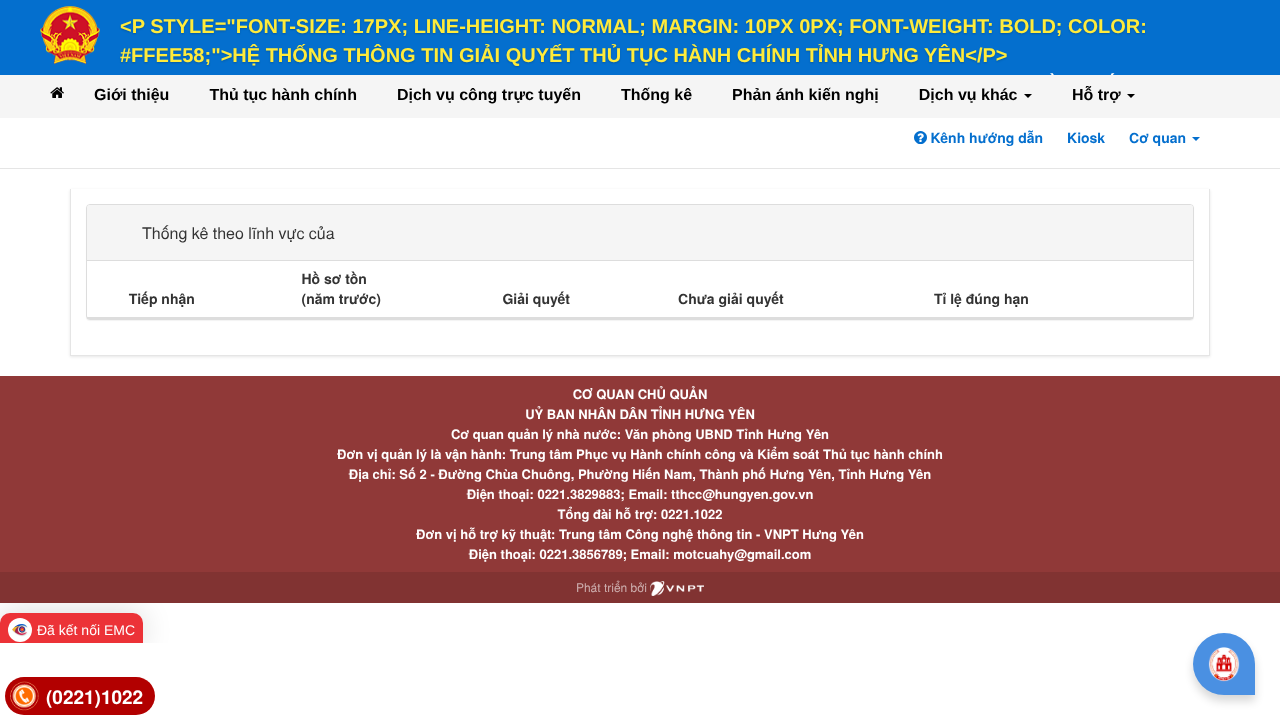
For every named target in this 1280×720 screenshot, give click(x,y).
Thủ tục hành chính (283, 95)
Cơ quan (1159, 138)
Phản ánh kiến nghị (805, 95)
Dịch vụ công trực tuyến (489, 95)
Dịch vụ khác (970, 95)
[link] (80, 696)
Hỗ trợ (1098, 95)
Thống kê (656, 95)
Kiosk (1086, 138)
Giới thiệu (131, 95)
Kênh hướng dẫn (985, 138)
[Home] (57, 92)
